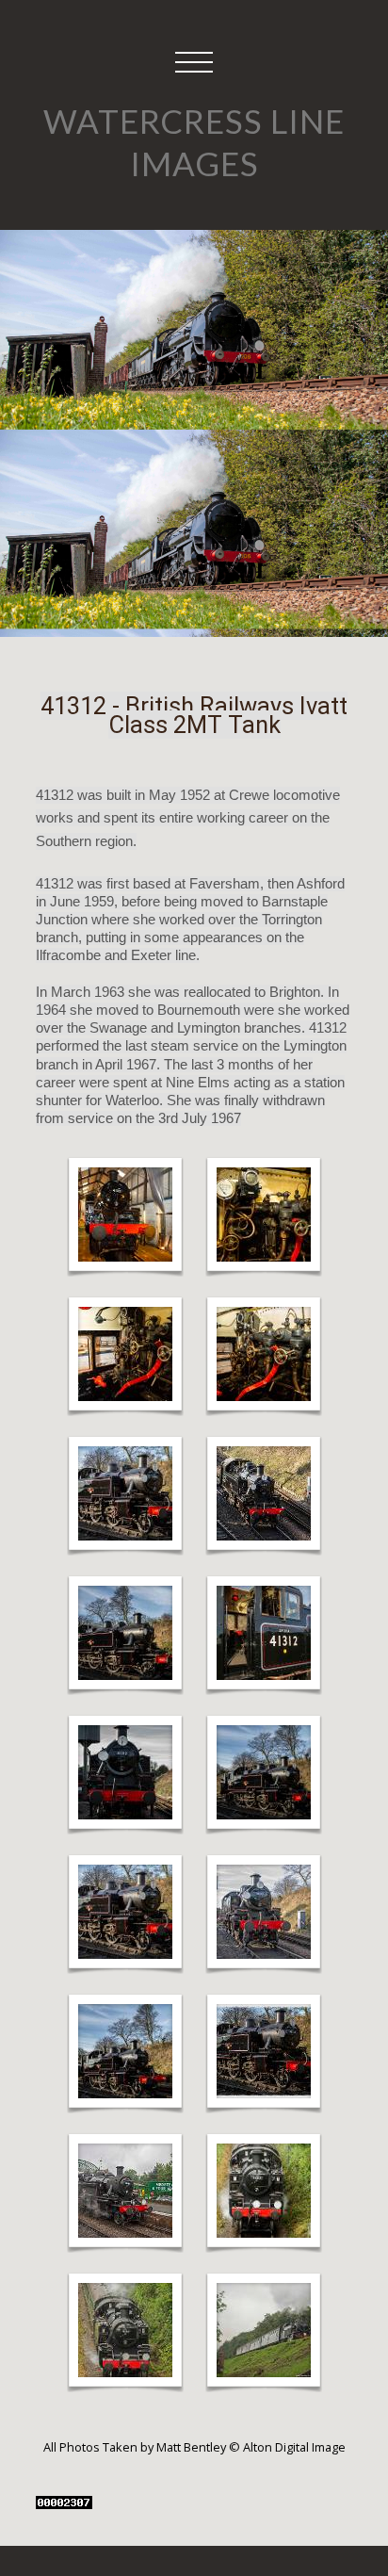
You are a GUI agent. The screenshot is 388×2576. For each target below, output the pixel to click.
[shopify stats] (64, 2501)
